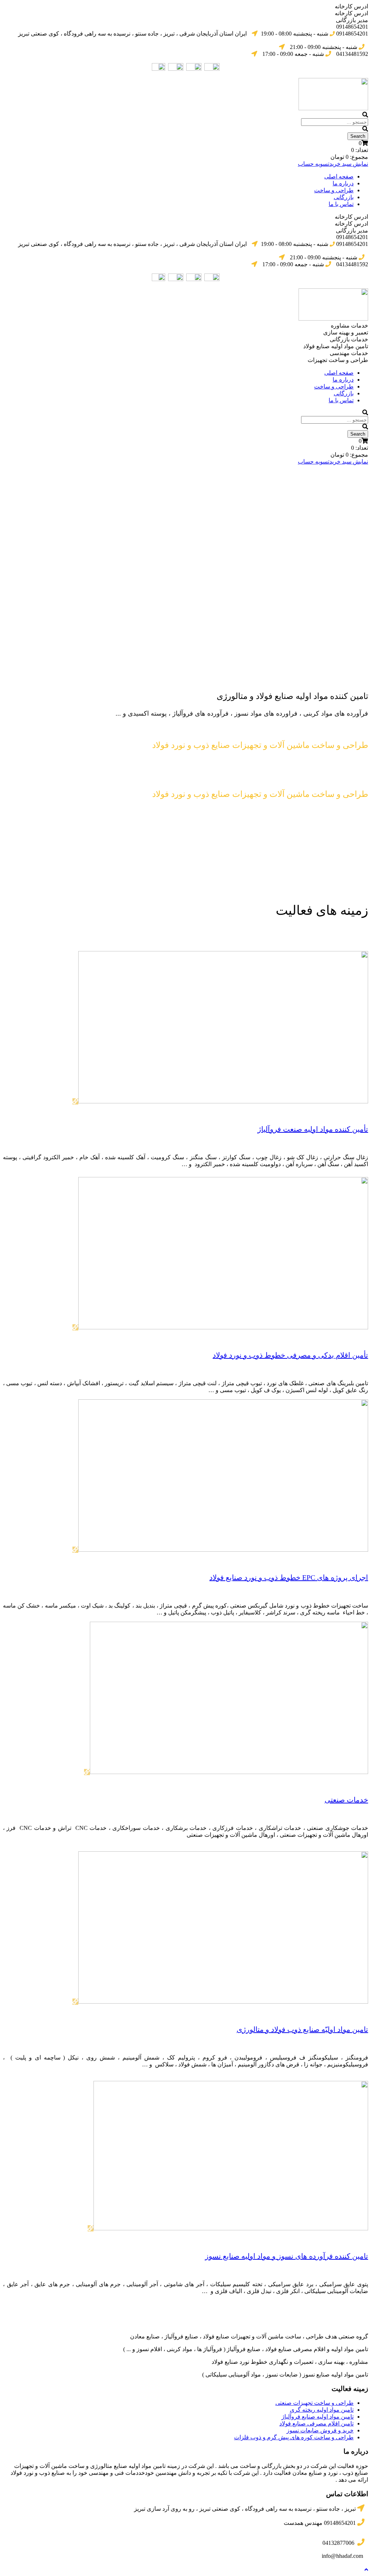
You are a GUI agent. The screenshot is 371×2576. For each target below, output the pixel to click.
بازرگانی (344, 197)
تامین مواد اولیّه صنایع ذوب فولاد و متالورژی (302, 2029)
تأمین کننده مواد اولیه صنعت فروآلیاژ (313, 1129)
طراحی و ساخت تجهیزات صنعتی (314, 2403)
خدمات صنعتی (346, 1800)
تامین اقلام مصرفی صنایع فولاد (316, 2423)
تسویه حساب (314, 164)
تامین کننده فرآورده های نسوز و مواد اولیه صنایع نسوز (287, 2256)
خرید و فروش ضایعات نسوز (320, 2430)
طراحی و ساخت (334, 190)
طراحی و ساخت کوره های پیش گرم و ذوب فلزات (294, 2437)
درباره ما (343, 183)
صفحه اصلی (339, 176)
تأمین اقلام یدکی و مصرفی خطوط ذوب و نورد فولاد (290, 1355)
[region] (185, 551)
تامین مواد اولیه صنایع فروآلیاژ (318, 2417)
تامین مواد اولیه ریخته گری (322, 2410)
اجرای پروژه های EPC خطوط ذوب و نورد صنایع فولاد (289, 1577)
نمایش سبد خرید (349, 164)
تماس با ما (341, 204)
